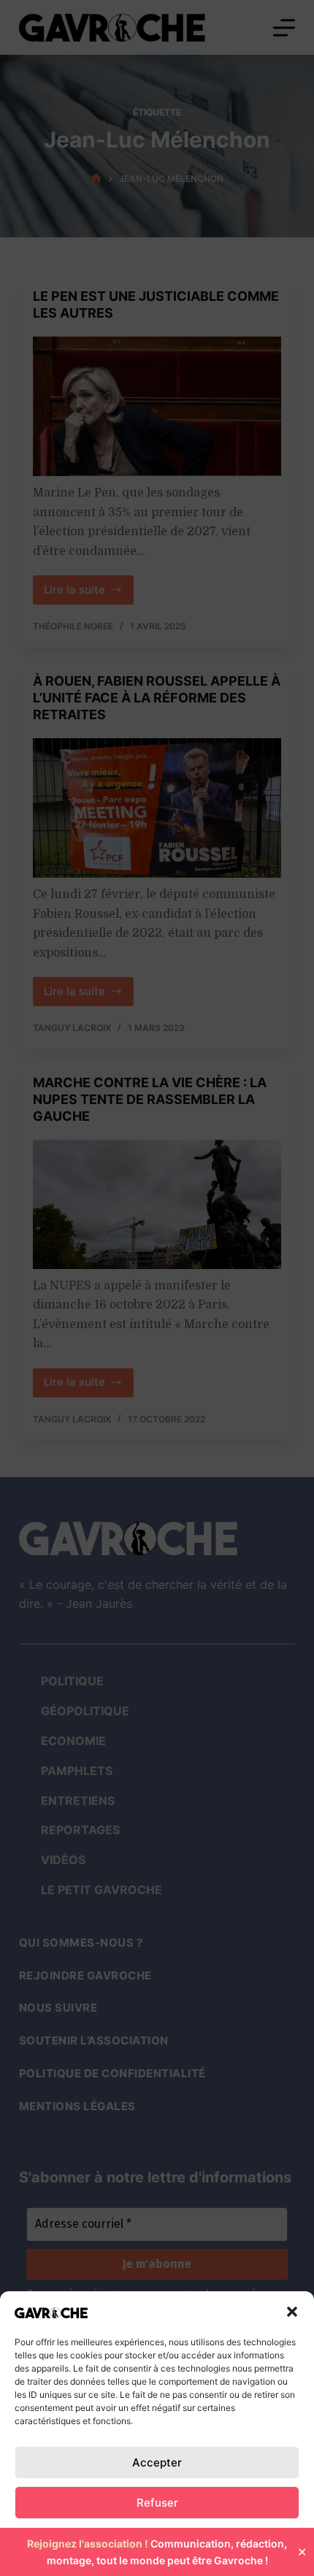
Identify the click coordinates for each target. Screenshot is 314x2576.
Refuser (157, 2503)
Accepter (157, 2462)
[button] (292, 2312)
